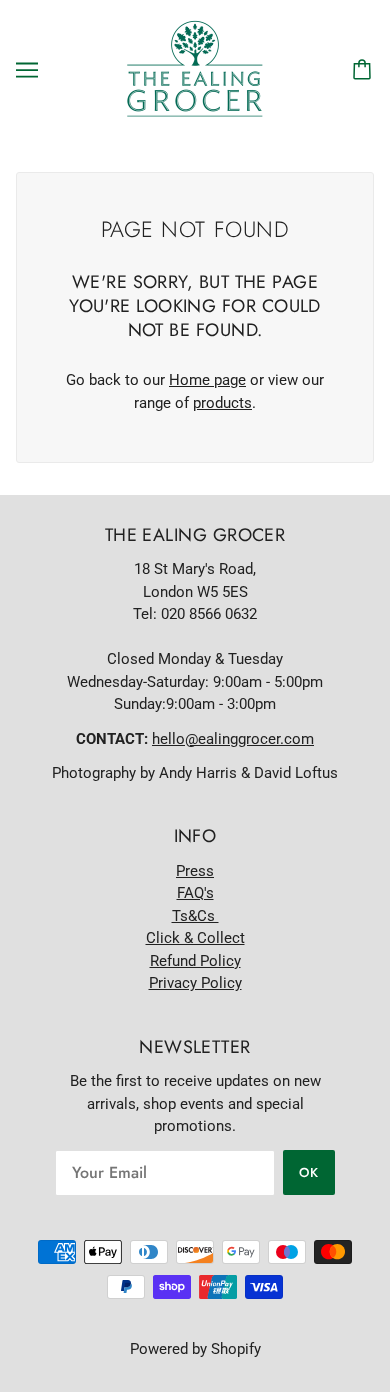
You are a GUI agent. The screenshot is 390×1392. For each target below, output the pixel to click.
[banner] (195, 69)
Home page (207, 380)
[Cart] (365, 70)
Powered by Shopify (195, 1349)
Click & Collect (195, 938)
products (222, 403)
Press (195, 871)
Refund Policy (195, 961)
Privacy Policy (195, 983)
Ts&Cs (195, 916)
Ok (309, 1172)
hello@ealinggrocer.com (233, 739)
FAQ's (195, 893)
